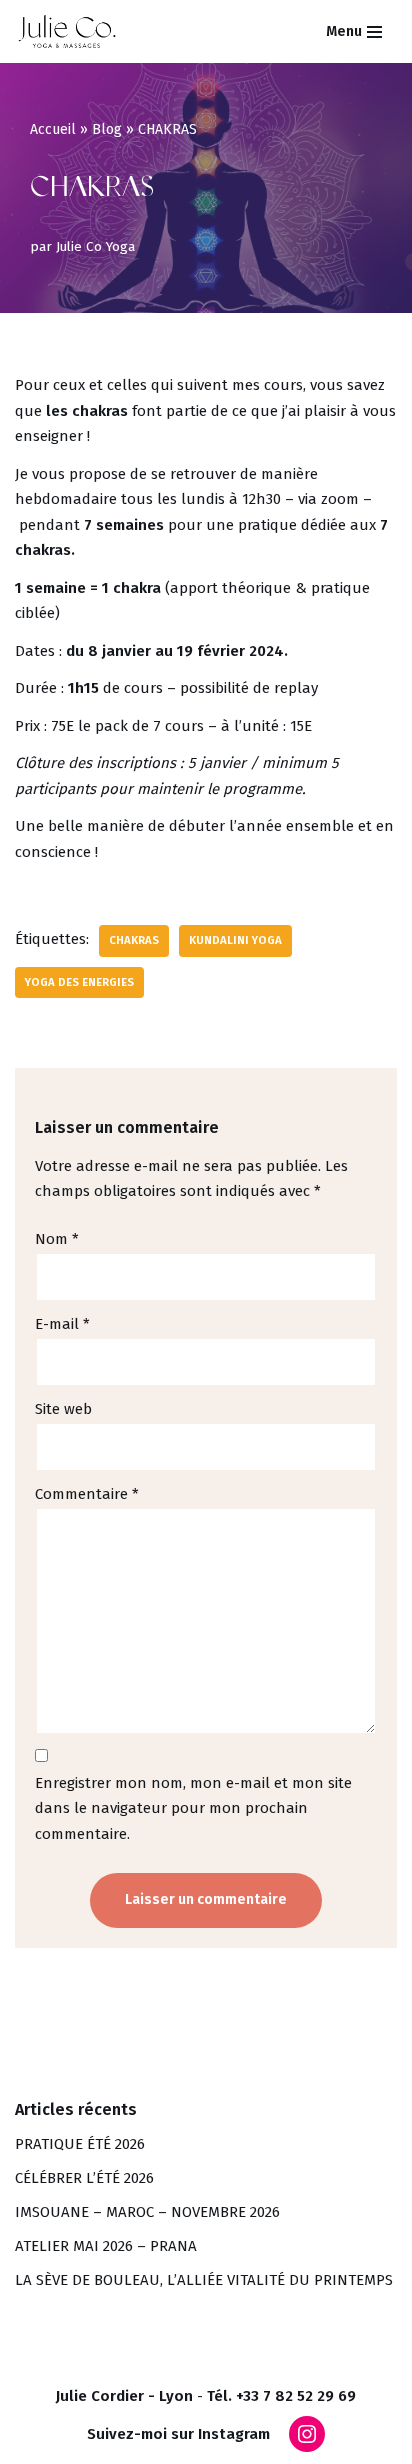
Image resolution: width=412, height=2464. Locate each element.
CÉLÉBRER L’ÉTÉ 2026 (84, 2178)
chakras (134, 940)
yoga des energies (79, 982)
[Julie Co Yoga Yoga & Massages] (67, 31)
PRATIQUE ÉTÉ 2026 (80, 2144)
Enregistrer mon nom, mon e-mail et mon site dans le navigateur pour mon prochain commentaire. (193, 1808)
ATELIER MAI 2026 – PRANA (106, 2246)
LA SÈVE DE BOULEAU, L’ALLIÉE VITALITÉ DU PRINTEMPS (204, 2280)
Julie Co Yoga (95, 246)
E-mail (62, 1324)
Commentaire (87, 1494)
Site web (63, 1409)
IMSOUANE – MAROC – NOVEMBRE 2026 (147, 2212)
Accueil (53, 129)
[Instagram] (307, 2434)
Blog (107, 129)
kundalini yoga (235, 940)
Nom (57, 1239)
